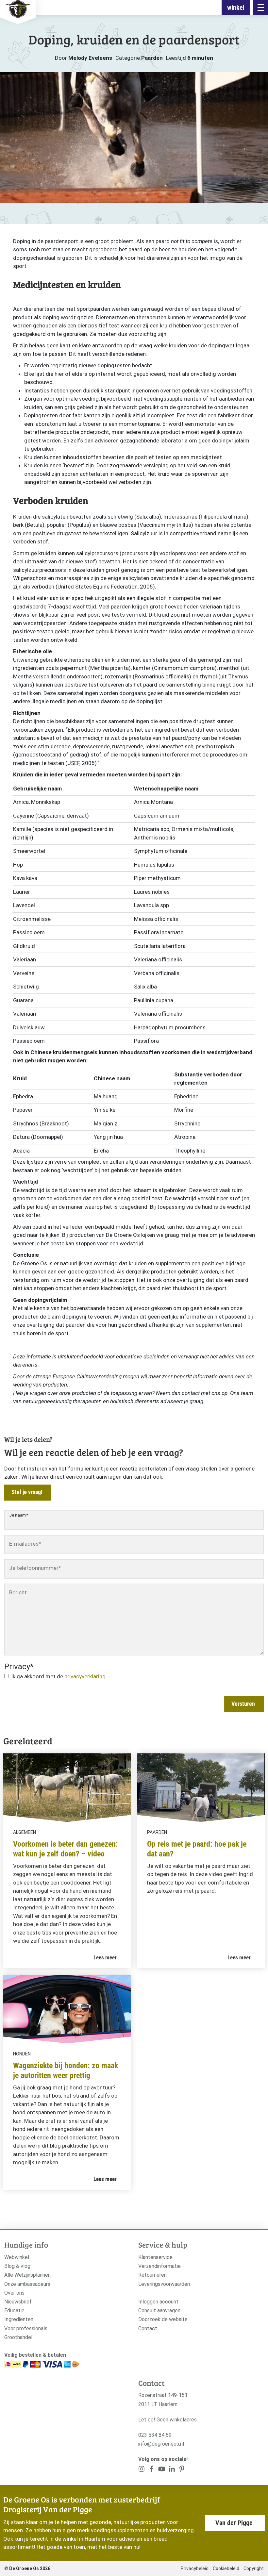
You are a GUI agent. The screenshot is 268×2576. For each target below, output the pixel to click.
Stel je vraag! (27, 1492)
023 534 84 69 (155, 2435)
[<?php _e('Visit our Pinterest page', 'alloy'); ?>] (172, 2470)
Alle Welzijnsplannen (27, 2275)
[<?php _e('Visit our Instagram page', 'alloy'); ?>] (142, 2470)
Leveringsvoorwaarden (164, 2284)
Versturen (243, 1704)
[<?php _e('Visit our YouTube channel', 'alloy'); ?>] (162, 2470)
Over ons (14, 2293)
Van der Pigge (234, 2523)
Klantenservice (155, 2257)
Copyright (254, 2568)
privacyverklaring (85, 1676)
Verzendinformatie (159, 2266)
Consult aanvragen (159, 2310)
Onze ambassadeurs (27, 2284)
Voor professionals (26, 2328)
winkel (236, 8)
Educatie (14, 2310)
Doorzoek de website (163, 2319)
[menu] (261, 7)
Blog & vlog (17, 2266)
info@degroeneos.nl (161, 2444)
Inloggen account (158, 2302)
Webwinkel (17, 2257)
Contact (148, 2328)
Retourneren (152, 2275)
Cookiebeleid (226, 2568)
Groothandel (18, 2337)
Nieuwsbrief (18, 2302)
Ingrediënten (19, 2319)
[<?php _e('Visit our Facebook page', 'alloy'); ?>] (152, 2470)
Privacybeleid (195, 2568)
